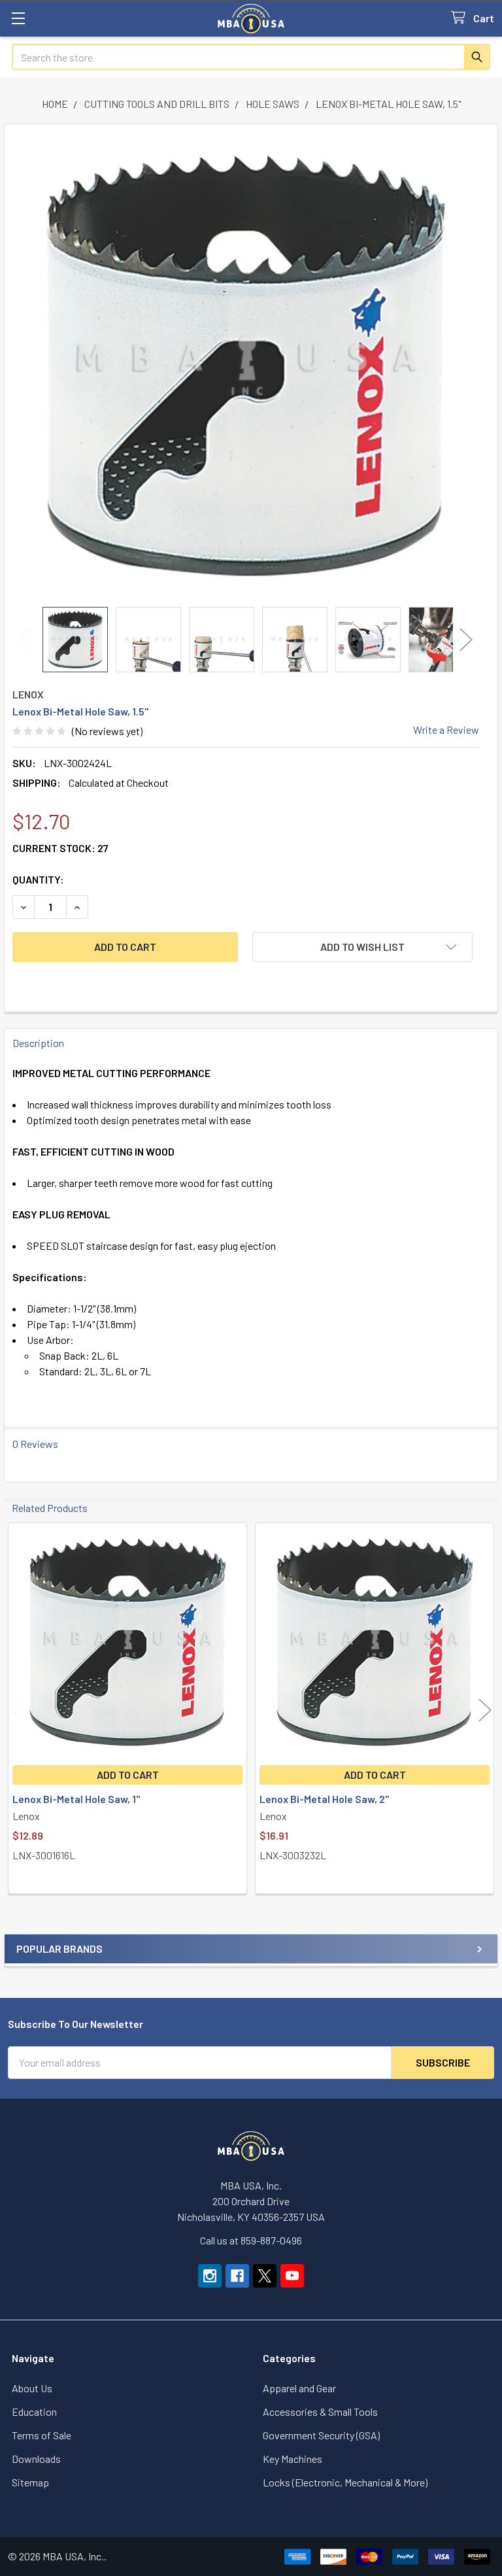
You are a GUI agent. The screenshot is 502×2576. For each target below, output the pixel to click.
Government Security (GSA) (321, 2435)
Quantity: (38, 879)
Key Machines (293, 2459)
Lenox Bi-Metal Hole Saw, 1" (76, 1799)
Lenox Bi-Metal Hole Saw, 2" (324, 1799)
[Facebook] (237, 2276)
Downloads (36, 2459)
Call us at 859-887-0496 (251, 2240)
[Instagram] (210, 2276)
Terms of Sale (42, 2435)
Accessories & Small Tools (320, 2412)
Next (466, 640)
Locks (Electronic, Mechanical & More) (345, 2482)
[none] (246, 366)
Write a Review (446, 730)
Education (34, 2412)
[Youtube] (292, 2276)
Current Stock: (60, 848)
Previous (25, 640)
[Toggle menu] (18, 18)
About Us (32, 2388)
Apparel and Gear (299, 2388)
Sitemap (30, 2482)
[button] (362, 947)
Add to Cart (128, 1775)
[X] (265, 2276)
